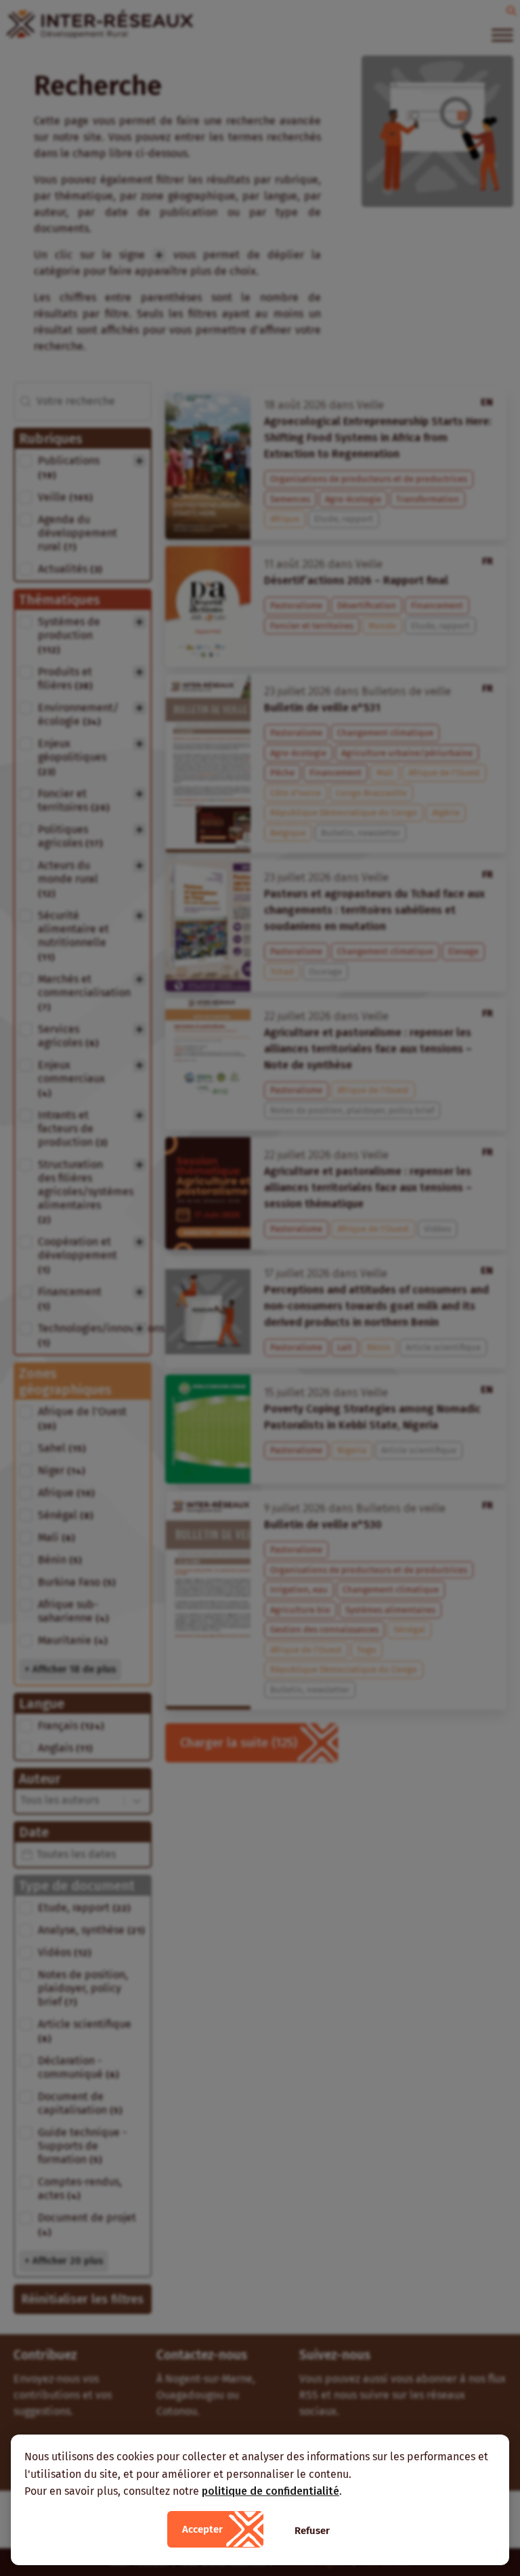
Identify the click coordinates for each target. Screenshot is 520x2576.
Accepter (202, 2529)
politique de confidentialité (270, 2491)
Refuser (312, 2531)
